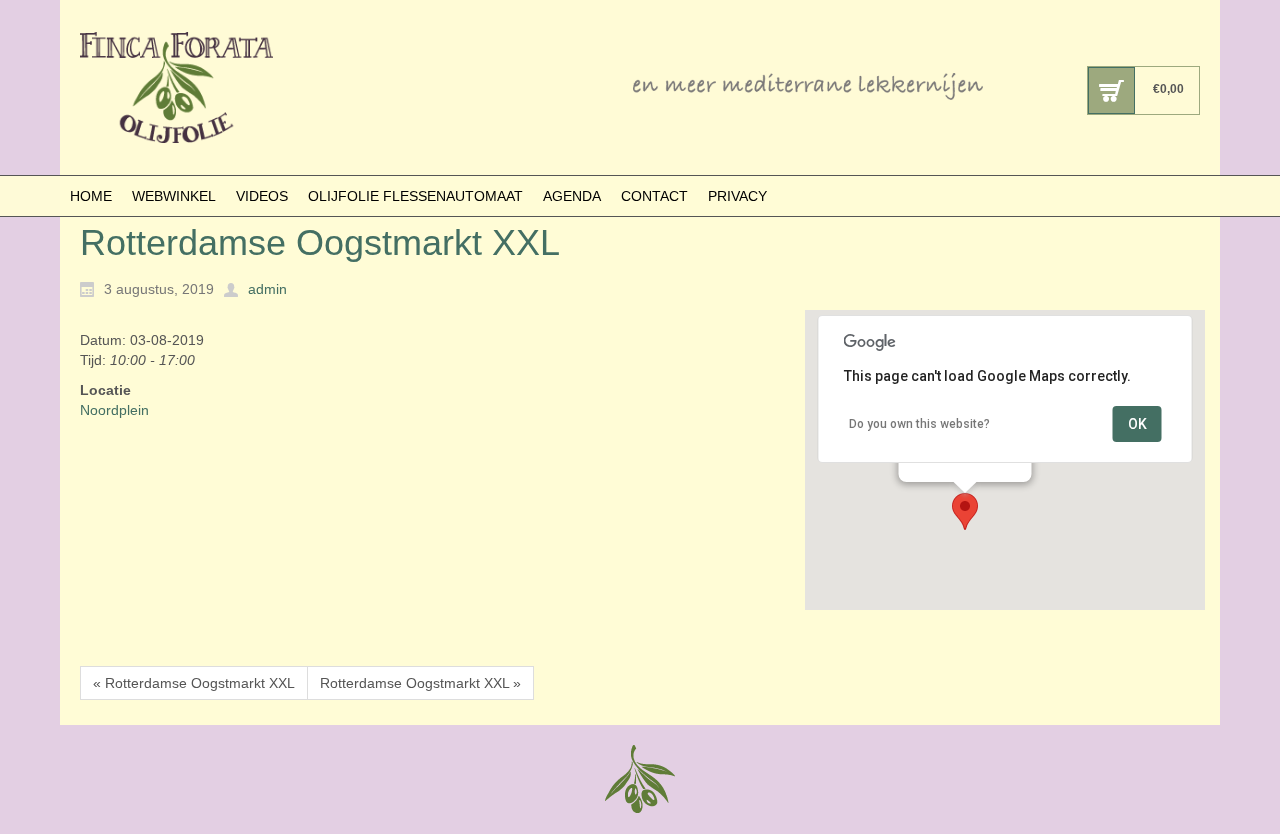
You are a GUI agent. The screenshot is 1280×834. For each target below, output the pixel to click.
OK (1137, 424)
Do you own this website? (919, 424)
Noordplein (114, 410)
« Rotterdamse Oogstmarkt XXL (194, 683)
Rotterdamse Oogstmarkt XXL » (420, 683)
